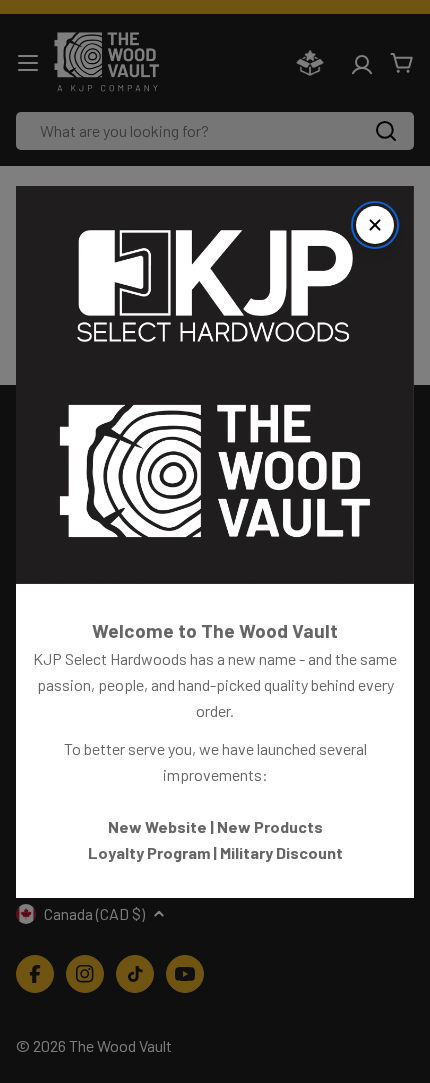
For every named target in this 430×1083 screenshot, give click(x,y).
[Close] (375, 225)
